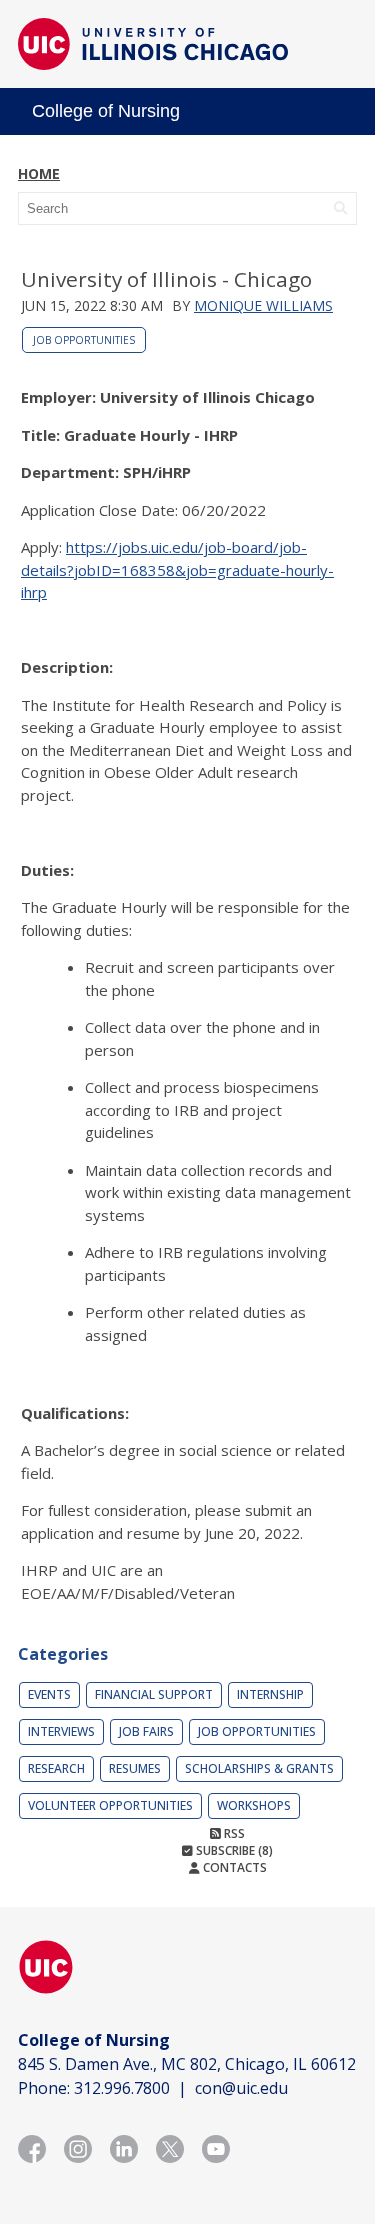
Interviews (61, 1731)
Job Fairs (146, 1731)
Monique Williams (263, 305)
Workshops (254, 1805)
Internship (270, 1694)
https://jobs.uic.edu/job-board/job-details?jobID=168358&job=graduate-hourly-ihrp (177, 569)
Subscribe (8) (233, 1850)
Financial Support (154, 1694)
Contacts (233, 1867)
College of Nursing (106, 111)
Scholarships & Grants (259, 1768)
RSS (233, 1833)
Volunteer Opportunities (110, 1805)
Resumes (135, 1768)
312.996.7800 (122, 2088)
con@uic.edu (241, 2088)
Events (49, 1694)
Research (56, 1768)
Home (39, 173)
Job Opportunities (84, 340)
